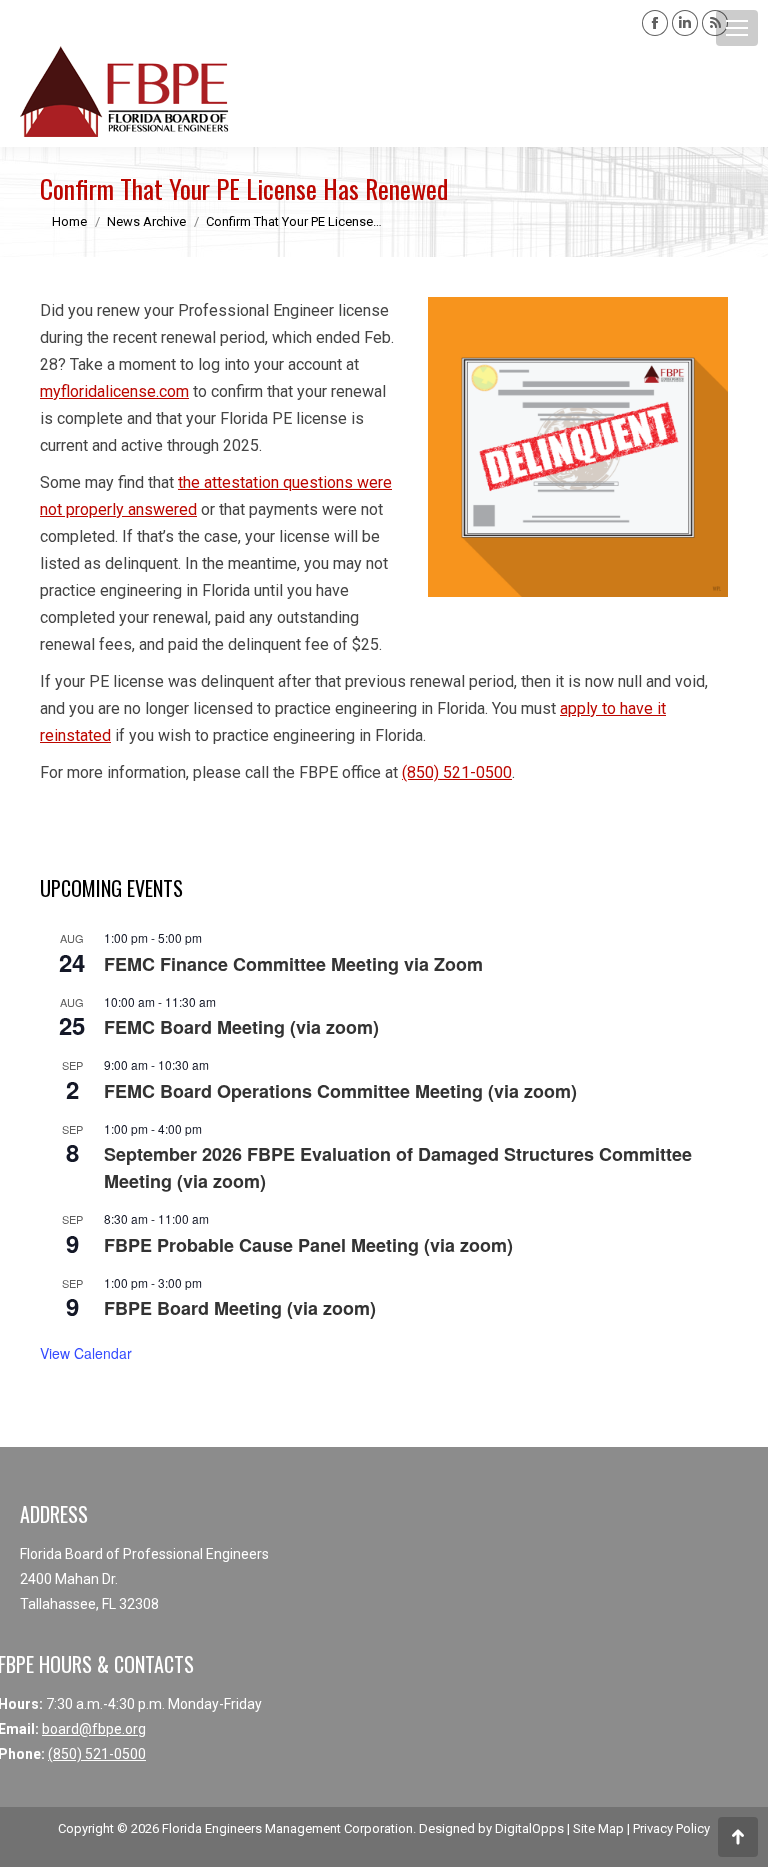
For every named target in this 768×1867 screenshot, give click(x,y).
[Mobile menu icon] (737, 28)
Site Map (598, 1828)
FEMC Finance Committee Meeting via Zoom (293, 964)
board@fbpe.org (94, 1729)
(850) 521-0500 (457, 772)
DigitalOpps (529, 1828)
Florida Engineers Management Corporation (287, 1828)
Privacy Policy (671, 1828)
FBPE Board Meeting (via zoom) (240, 1308)
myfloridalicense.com (114, 391)
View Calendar (86, 1353)
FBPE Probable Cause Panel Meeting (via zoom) (308, 1245)
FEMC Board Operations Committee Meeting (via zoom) (340, 1091)
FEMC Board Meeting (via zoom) (241, 1027)
